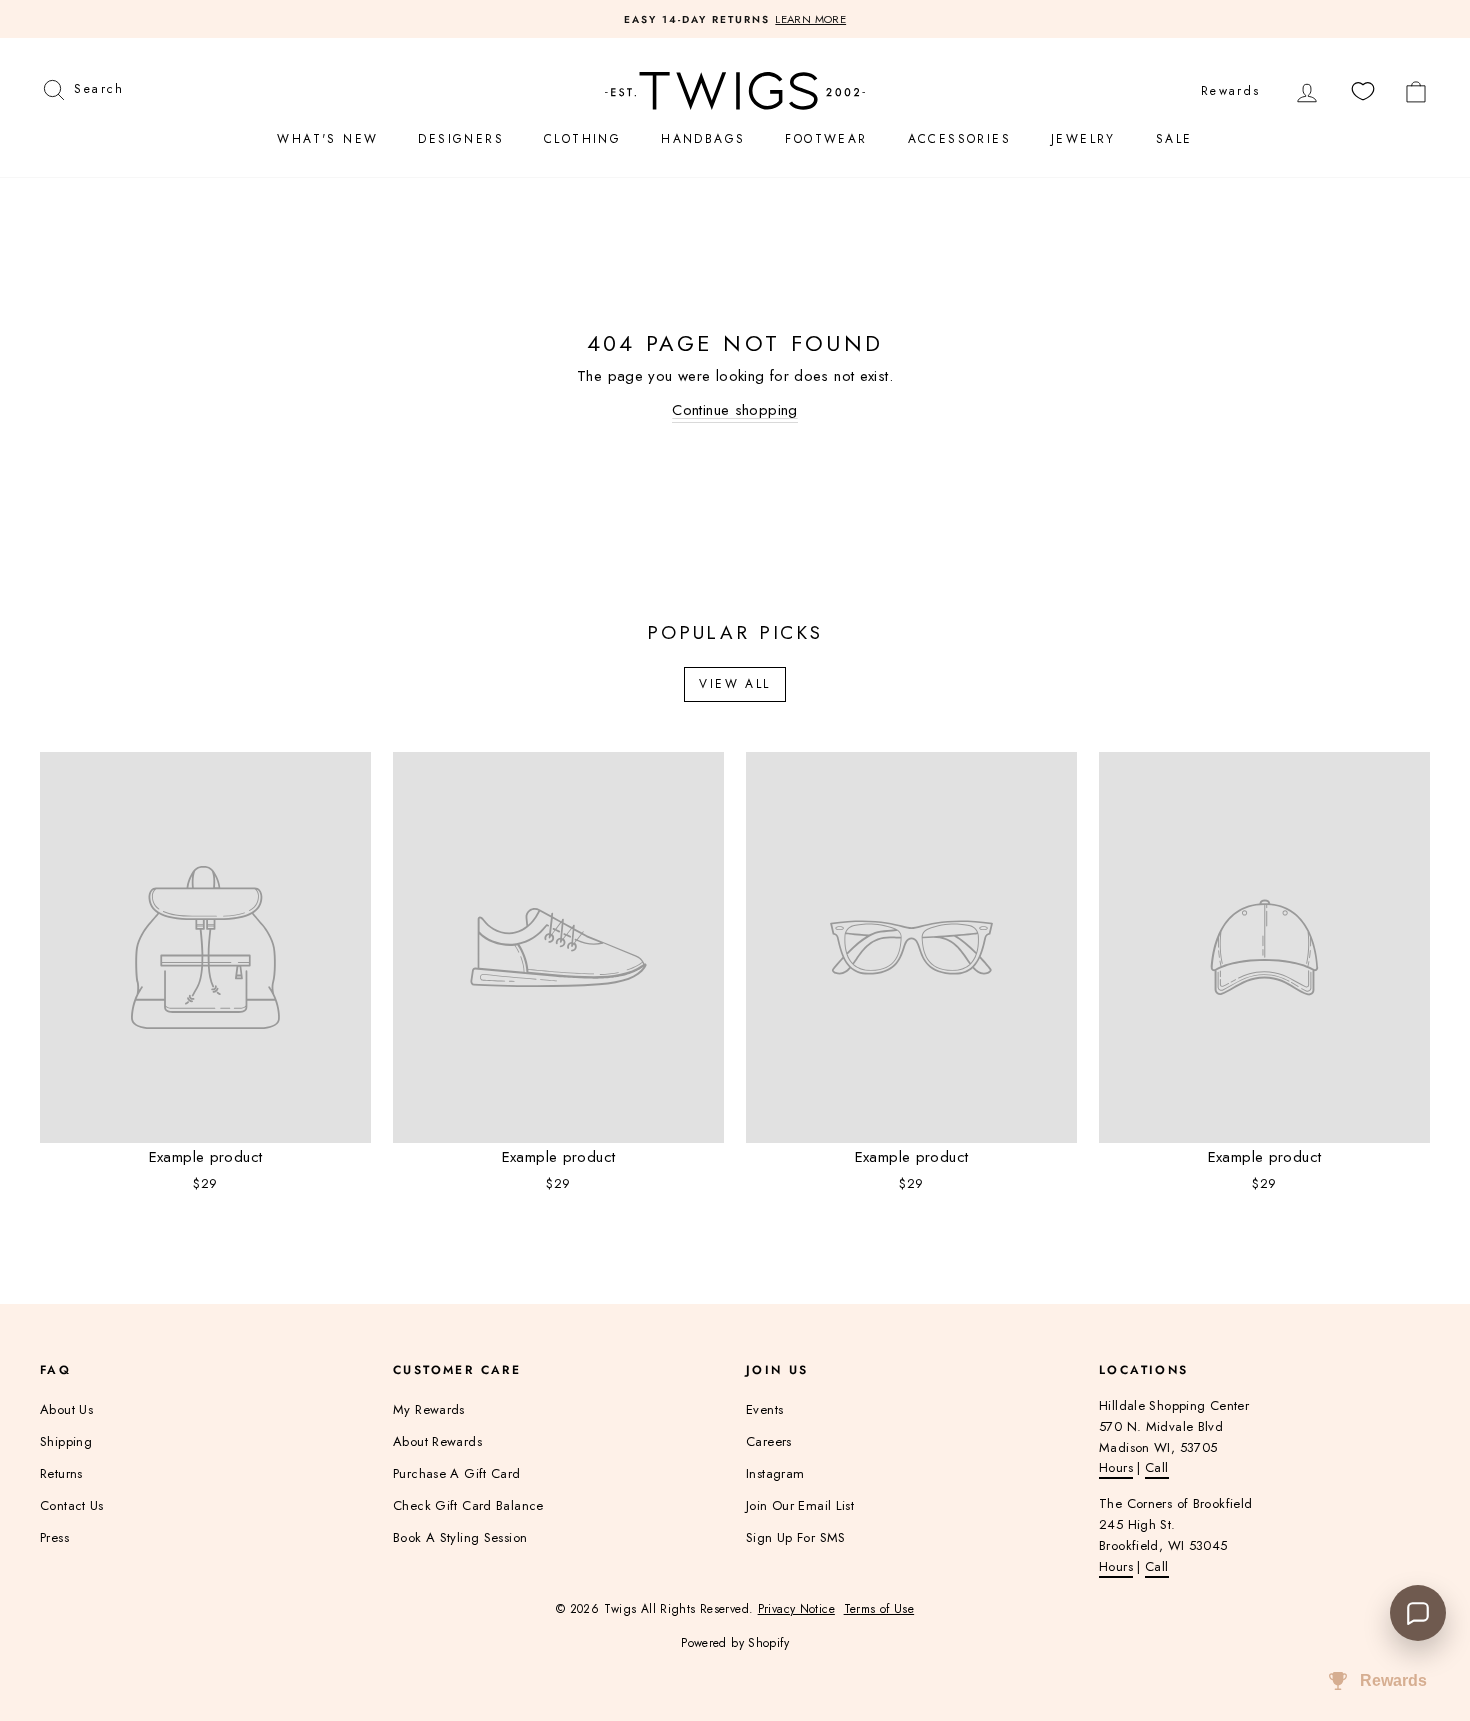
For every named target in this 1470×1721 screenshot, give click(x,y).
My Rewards (429, 1409)
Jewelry (1083, 139)
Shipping (66, 1441)
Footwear (826, 139)
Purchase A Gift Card (457, 1473)
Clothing (582, 139)
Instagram (775, 1473)
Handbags (703, 139)
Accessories (959, 139)
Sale (1174, 139)
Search (98, 86)
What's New (327, 139)
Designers (461, 139)
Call (1157, 1467)
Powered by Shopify (735, 1643)
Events (764, 1409)
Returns (61, 1473)
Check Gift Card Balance (468, 1505)
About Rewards (437, 1441)
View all (734, 684)
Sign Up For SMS (796, 1537)
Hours (1116, 1467)
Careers (769, 1441)
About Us (66, 1409)
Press (54, 1537)
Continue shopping (734, 410)
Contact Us (72, 1505)
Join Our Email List (800, 1505)
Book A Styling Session (460, 1537)
